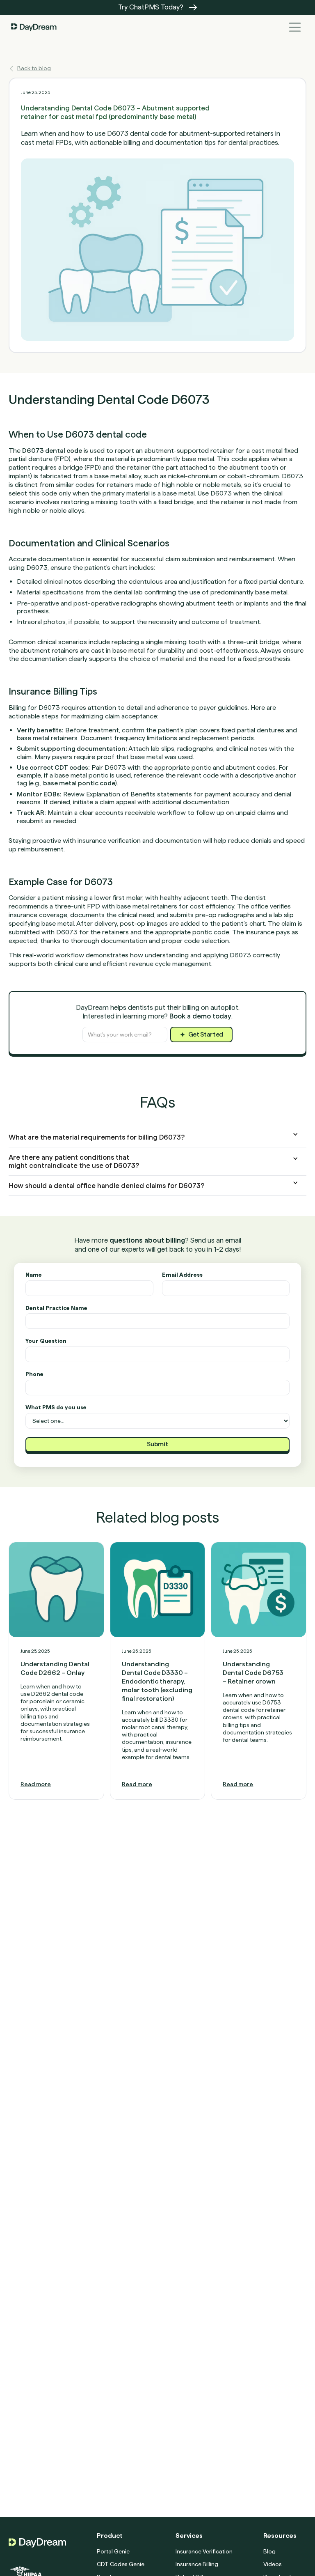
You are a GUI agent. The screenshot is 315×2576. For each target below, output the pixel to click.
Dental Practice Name (56, 1308)
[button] (295, 27)
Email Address (182, 1275)
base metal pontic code (79, 783)
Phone (34, 1374)
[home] (34, 27)
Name (34, 1275)
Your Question (46, 1341)
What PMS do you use (56, 1407)
